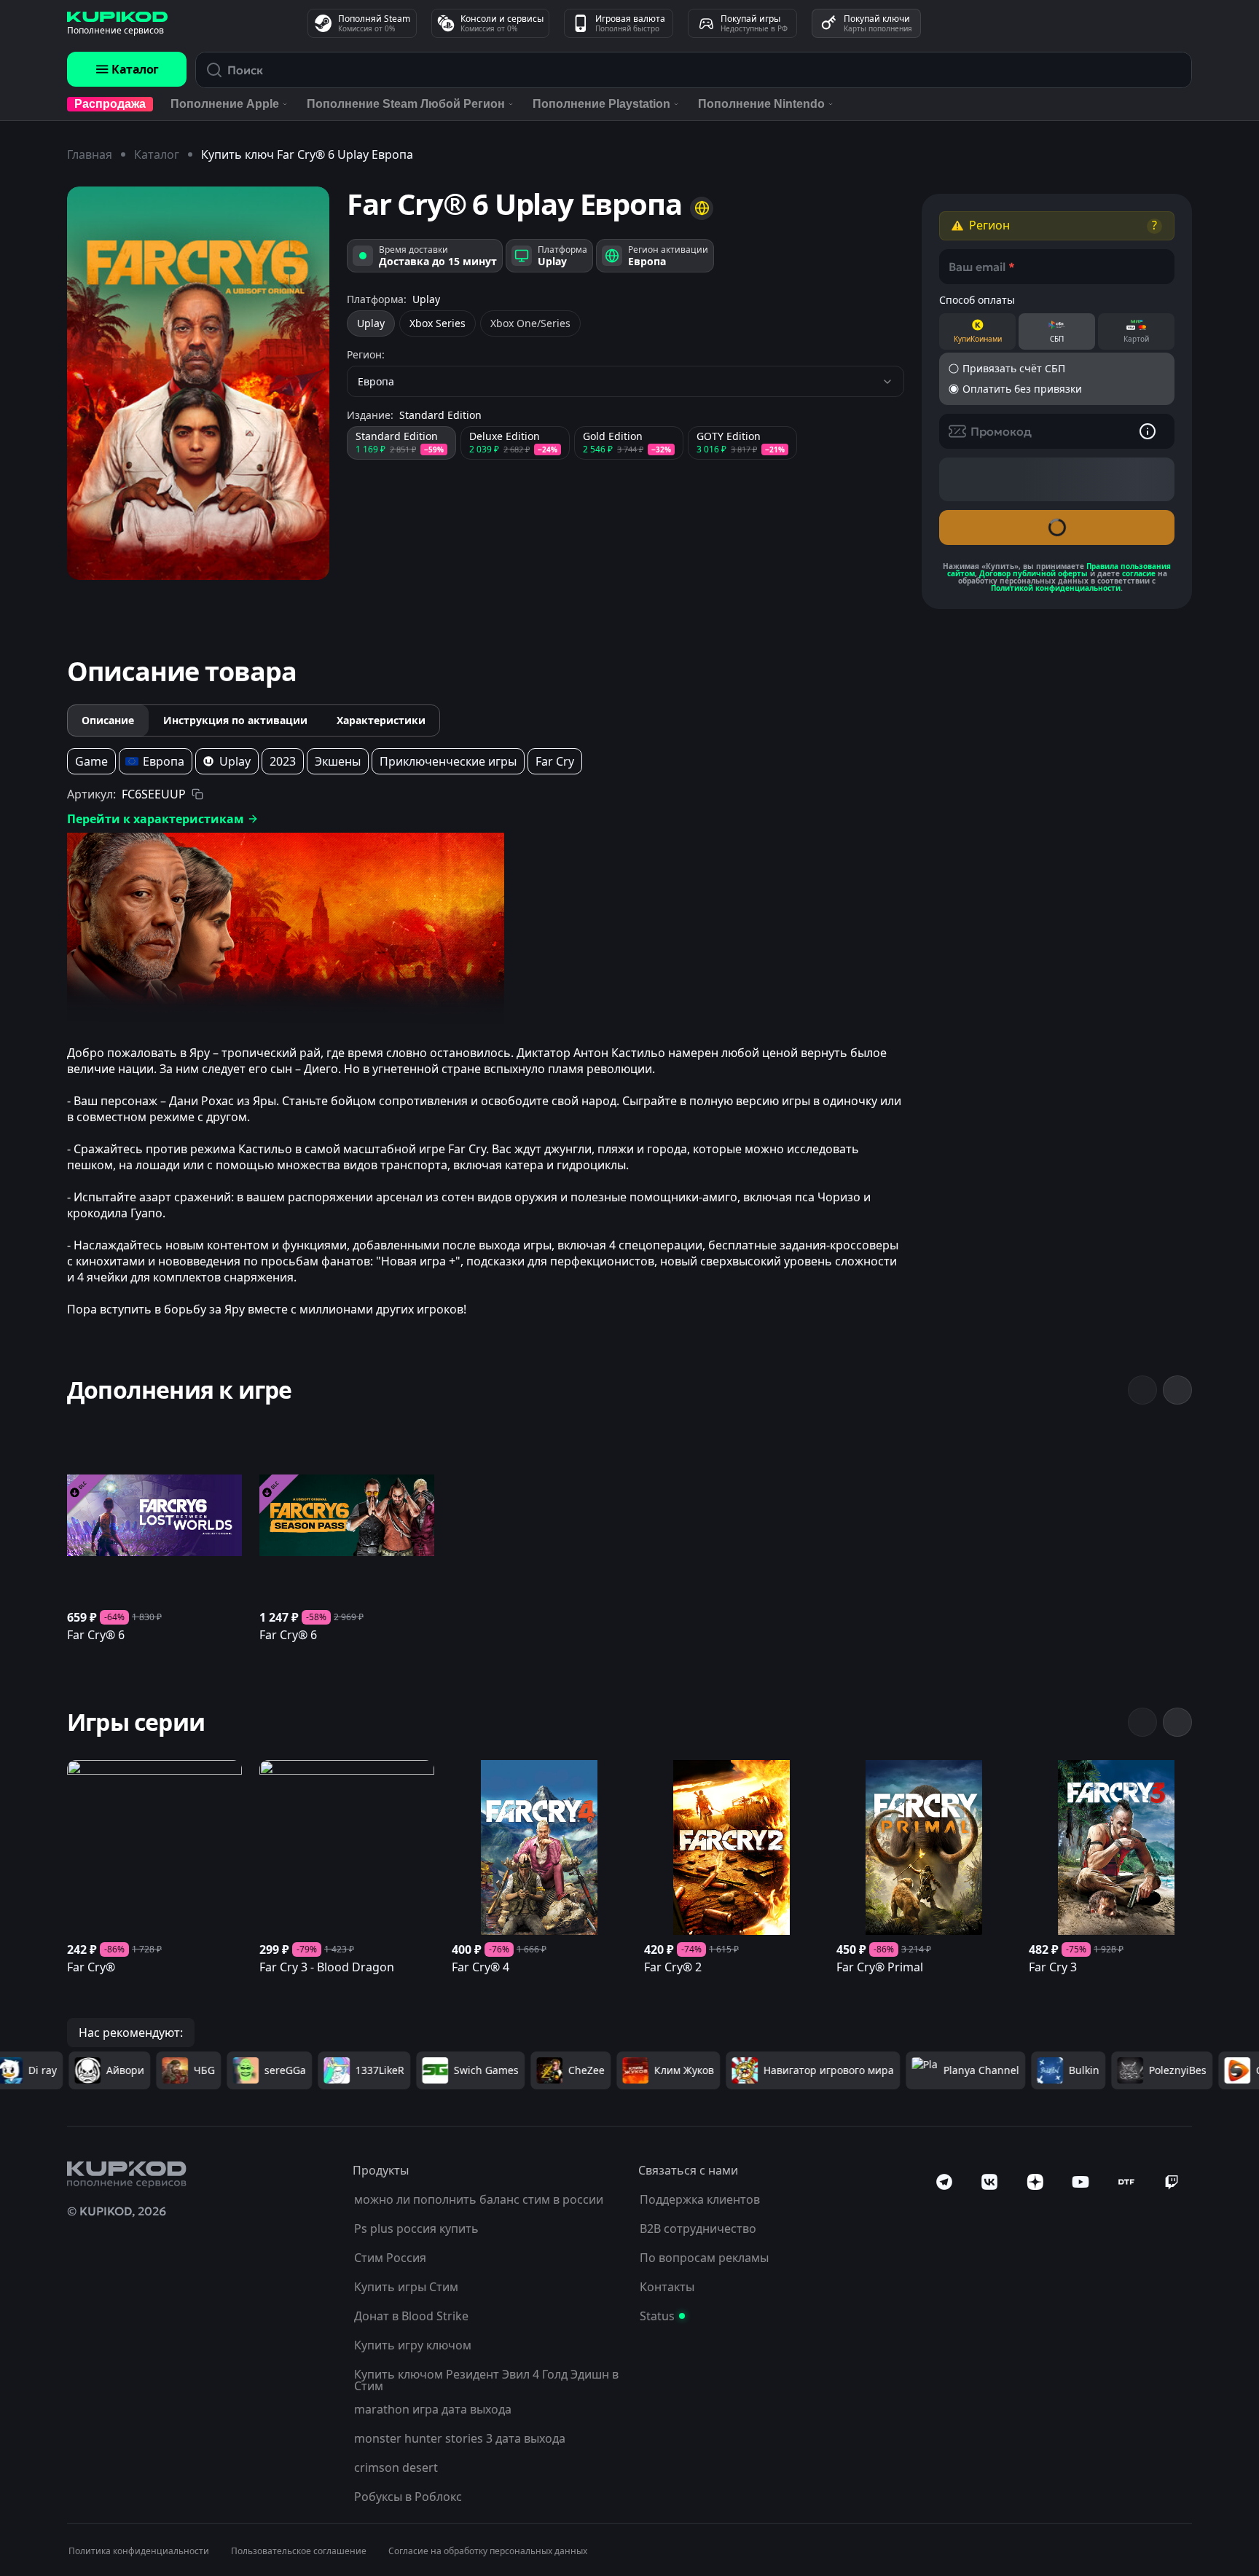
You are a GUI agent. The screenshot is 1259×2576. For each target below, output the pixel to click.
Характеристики (381, 720)
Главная (90, 154)
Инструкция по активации (235, 720)
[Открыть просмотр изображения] (198, 383)
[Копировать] (197, 794)
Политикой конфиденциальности (1056, 588)
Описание (108, 720)
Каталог (135, 69)
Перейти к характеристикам (156, 819)
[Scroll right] (1177, 1390)
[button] (1057, 226)
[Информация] (1148, 431)
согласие (1139, 573)
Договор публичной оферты (1034, 573)
